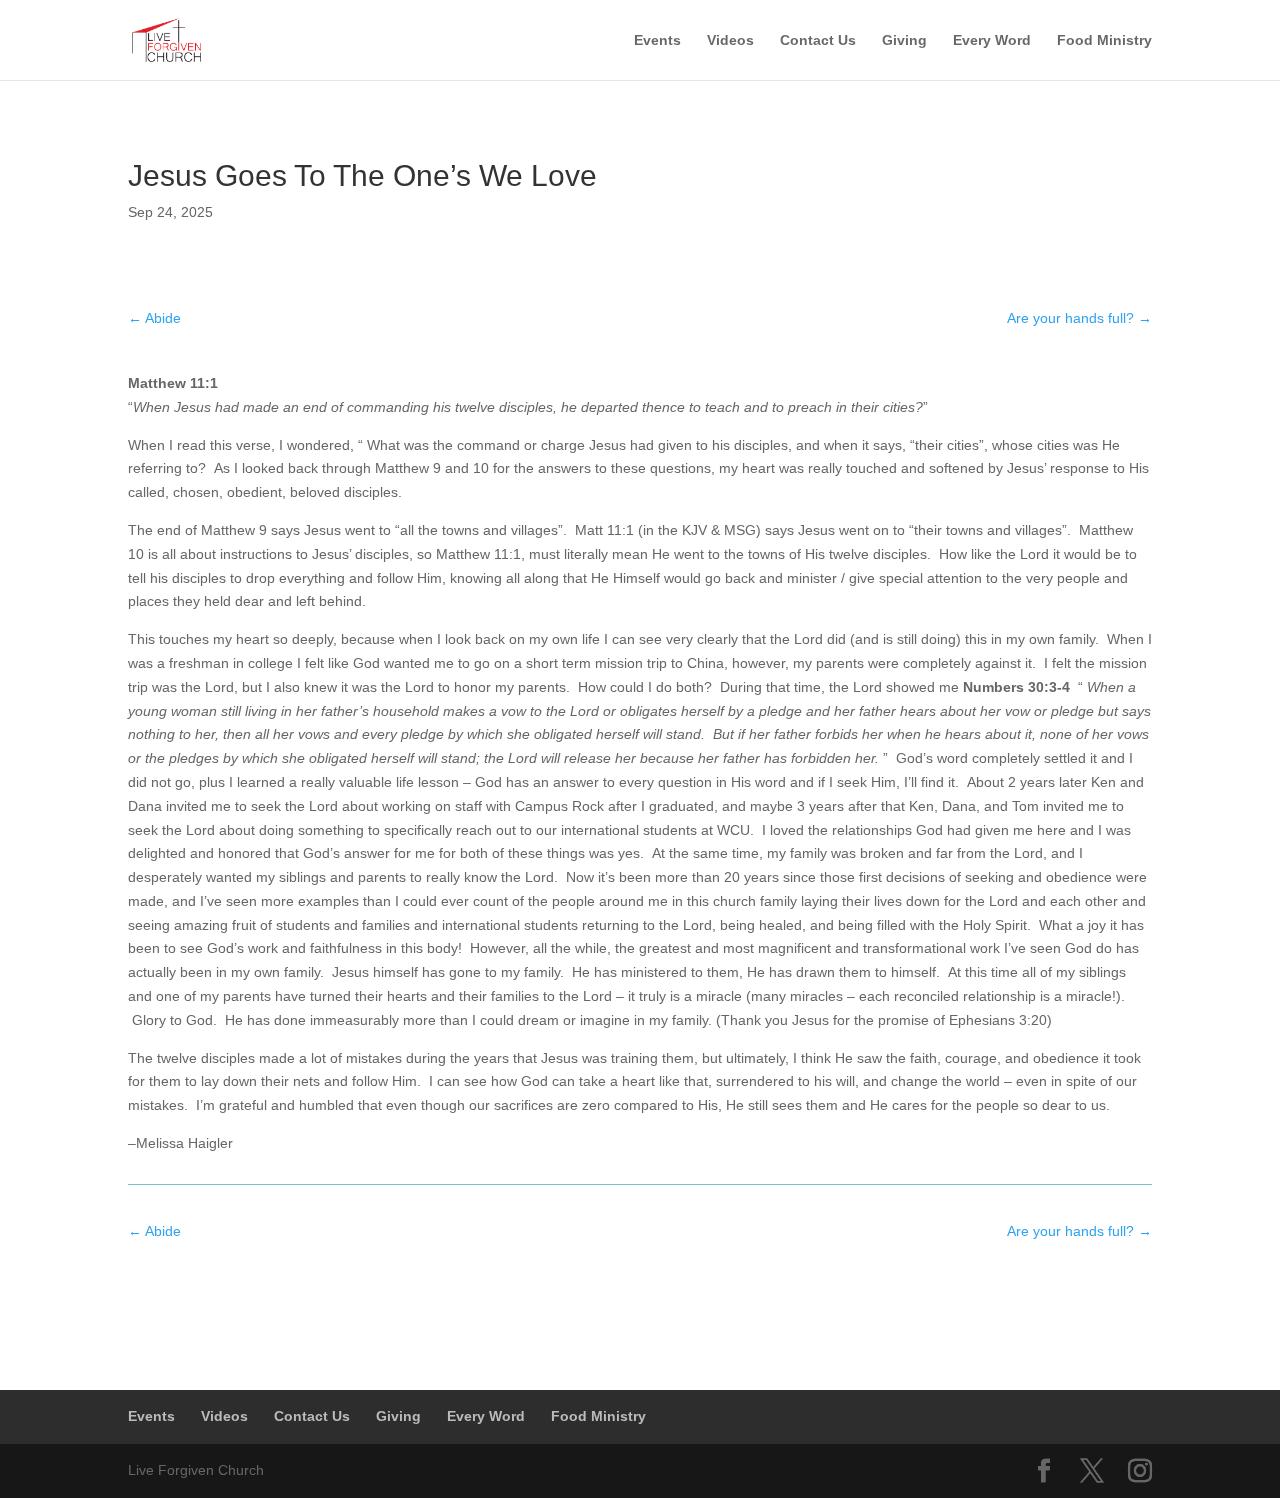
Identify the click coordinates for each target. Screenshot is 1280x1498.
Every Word (992, 40)
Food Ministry (1104, 40)
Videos (730, 40)
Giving (904, 40)
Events (657, 40)
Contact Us (818, 40)
